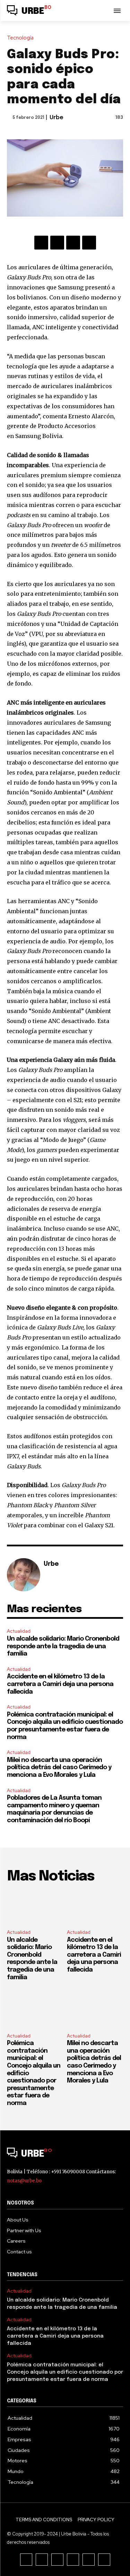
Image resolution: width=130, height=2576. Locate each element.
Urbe (57, 118)
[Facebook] (41, 243)
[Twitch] (73, 2560)
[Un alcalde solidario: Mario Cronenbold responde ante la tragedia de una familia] (35, 1907)
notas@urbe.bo (24, 2181)
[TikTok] (57, 2560)
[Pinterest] (73, 243)
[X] (57, 243)
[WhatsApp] (89, 243)
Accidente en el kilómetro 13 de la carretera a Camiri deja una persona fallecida (60, 1684)
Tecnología (20, 38)
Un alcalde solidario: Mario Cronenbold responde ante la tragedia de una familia (63, 1646)
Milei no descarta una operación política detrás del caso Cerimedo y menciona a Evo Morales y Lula (59, 1768)
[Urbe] (24, 1575)
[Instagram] (42, 2560)
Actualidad (19, 1631)
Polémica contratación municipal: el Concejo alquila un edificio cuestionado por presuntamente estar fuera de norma (65, 2372)
